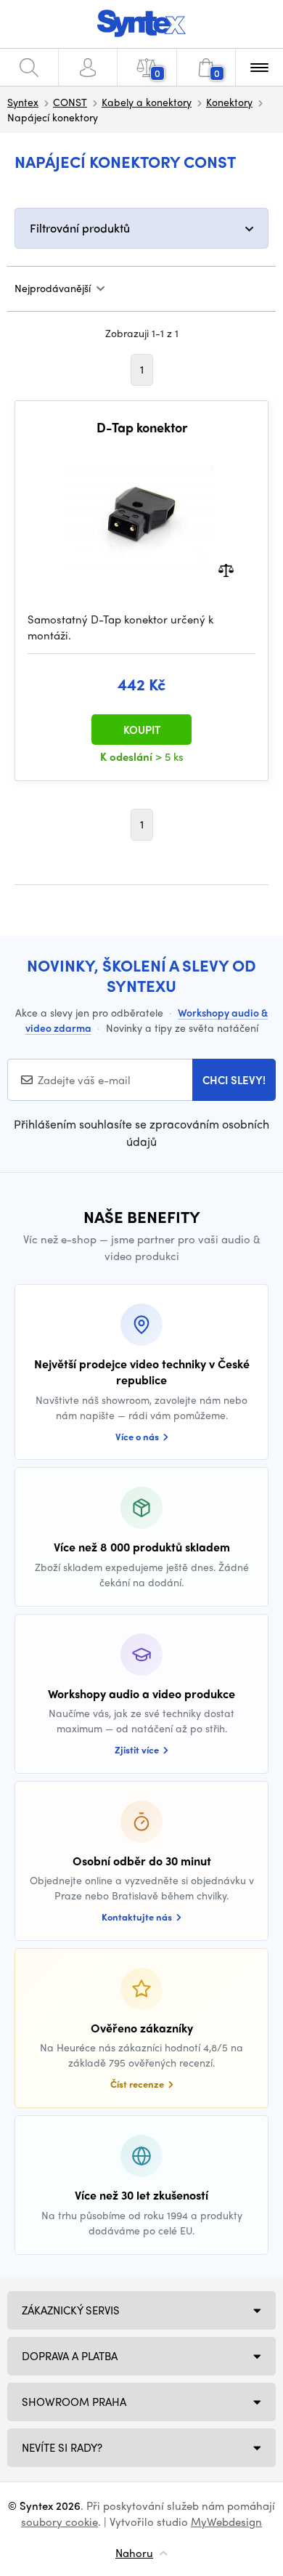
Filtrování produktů (80, 228)
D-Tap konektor (142, 427)
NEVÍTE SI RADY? (62, 2447)
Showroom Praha (74, 2402)
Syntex (23, 102)
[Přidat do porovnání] (226, 569)
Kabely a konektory (147, 102)
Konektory (229, 102)
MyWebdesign (226, 2522)
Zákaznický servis (71, 2310)
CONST (70, 102)
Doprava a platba (70, 2356)
